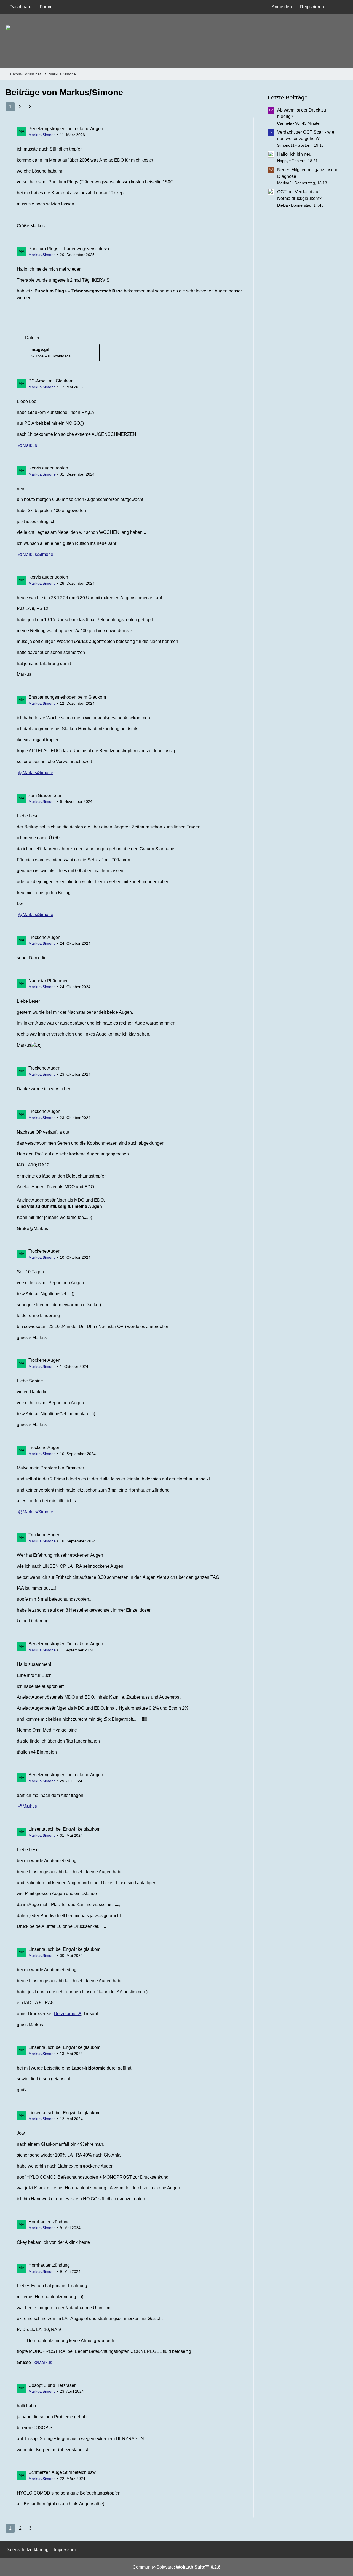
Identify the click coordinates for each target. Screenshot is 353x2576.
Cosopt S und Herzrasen (53, 2385)
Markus (30, 445)
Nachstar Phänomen (49, 981)
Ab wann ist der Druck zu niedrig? (302, 113)
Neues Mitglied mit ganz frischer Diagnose (308, 173)
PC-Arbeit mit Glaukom (51, 381)
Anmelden (282, 7)
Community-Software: (176, 2567)
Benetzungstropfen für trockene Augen (66, 129)
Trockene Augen (44, 937)
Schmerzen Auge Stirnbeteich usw (62, 2472)
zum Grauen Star (45, 795)
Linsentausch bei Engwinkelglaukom (64, 1829)
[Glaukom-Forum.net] (176, 41)
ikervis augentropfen (48, 468)
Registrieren (312, 7)
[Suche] (338, 7)
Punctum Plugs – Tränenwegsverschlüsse (69, 249)
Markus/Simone (42, 135)
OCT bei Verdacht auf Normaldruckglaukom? (299, 195)
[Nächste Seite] (40, 107)
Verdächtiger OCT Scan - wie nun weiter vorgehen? (306, 135)
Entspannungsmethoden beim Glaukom (67, 697)
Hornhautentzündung (49, 2222)
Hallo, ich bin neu (294, 154)
